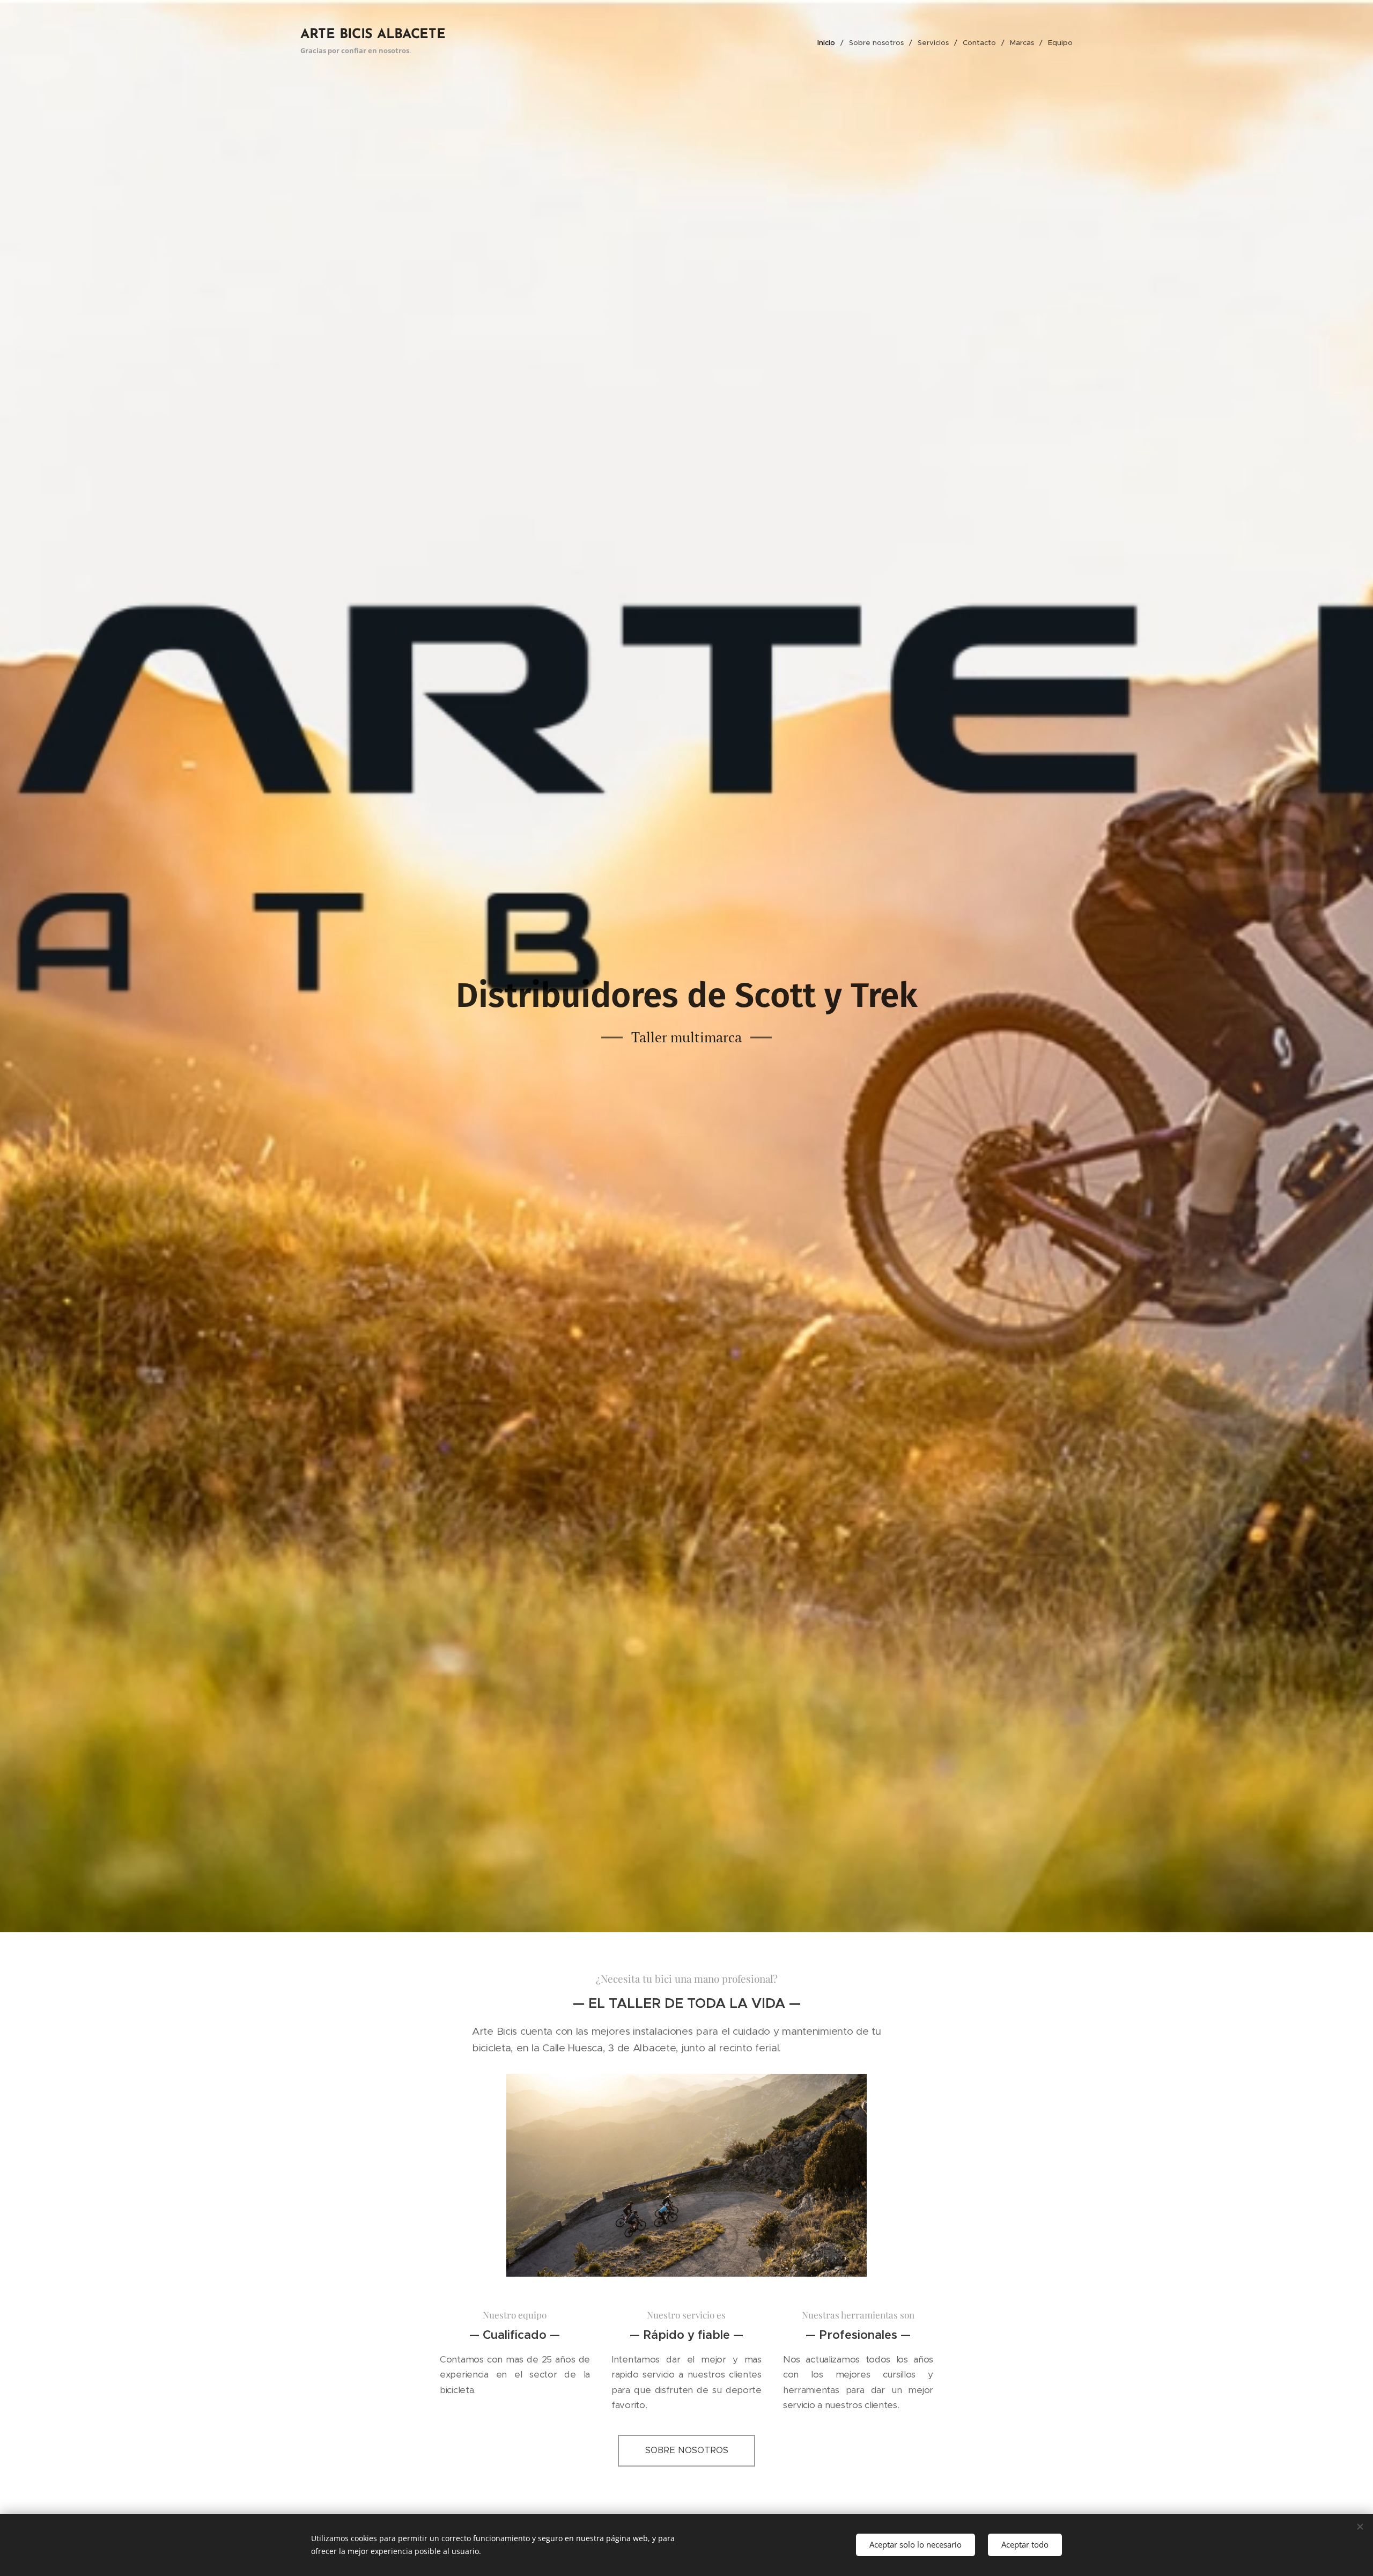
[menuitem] (829, 43)
